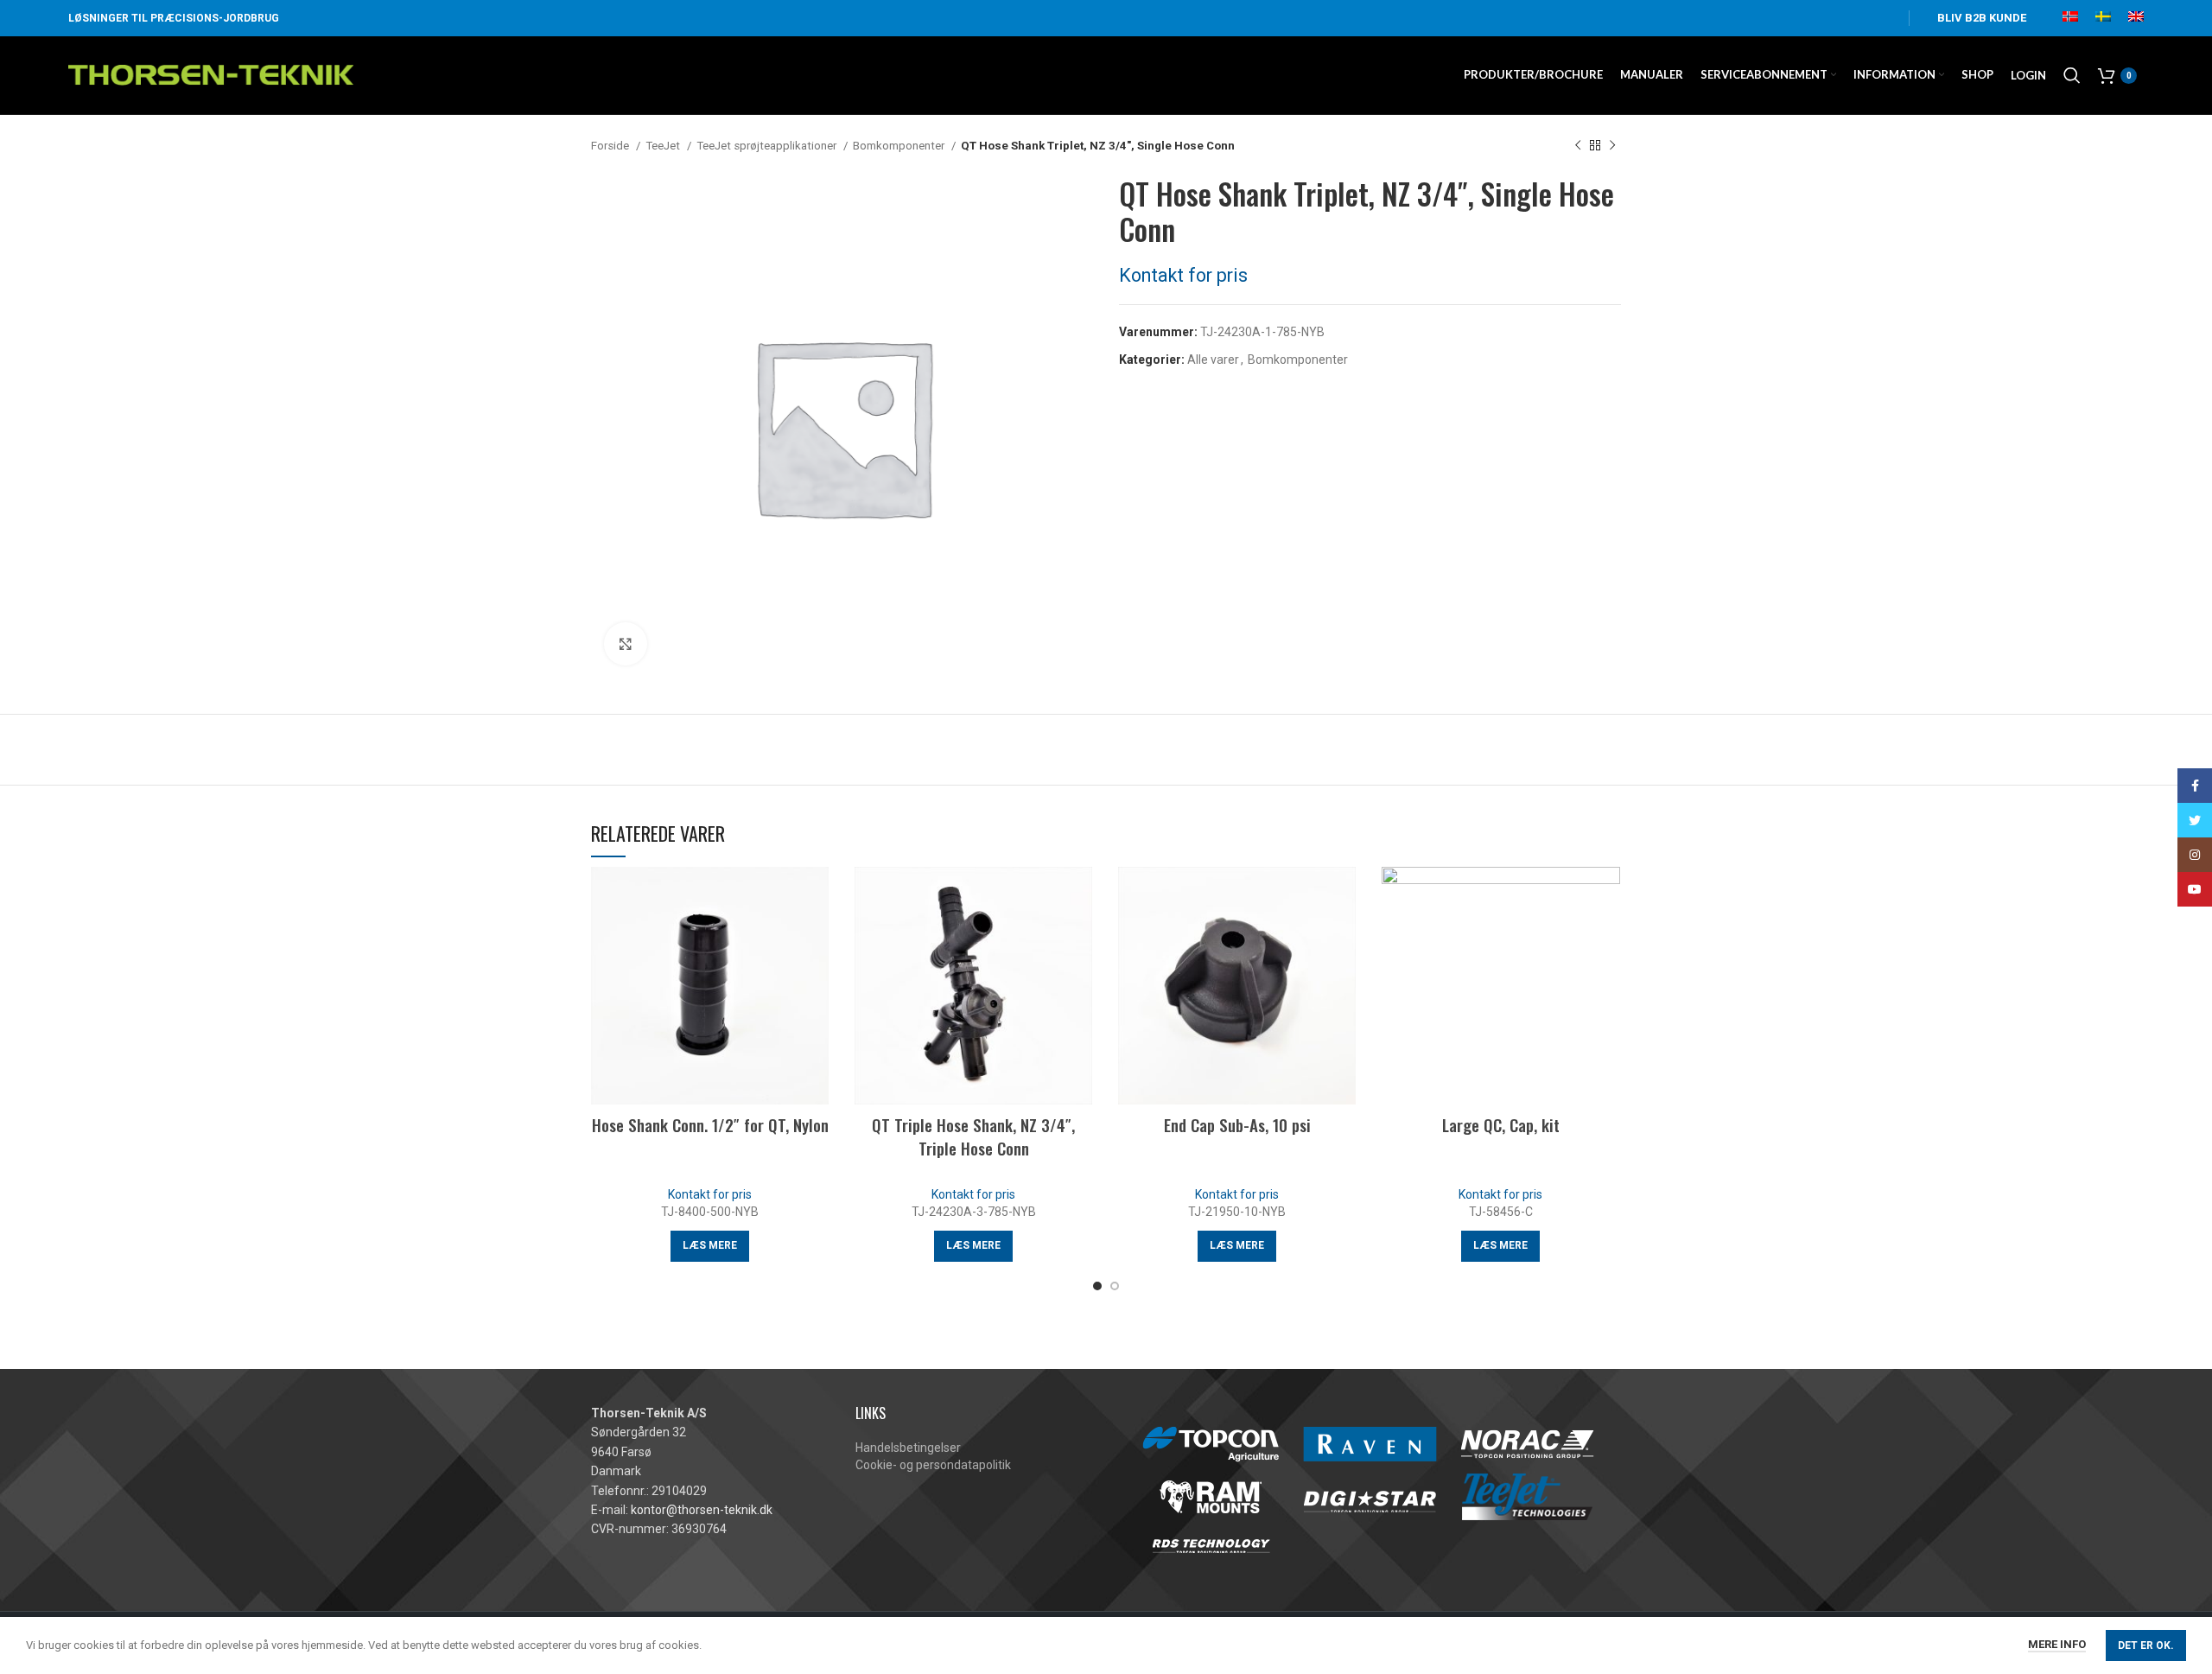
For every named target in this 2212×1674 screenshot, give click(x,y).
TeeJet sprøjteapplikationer (768, 146)
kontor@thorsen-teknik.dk (702, 1510)
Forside (611, 146)
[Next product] (1612, 146)
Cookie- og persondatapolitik (933, 1465)
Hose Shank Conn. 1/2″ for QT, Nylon (710, 1124)
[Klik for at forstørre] (626, 644)
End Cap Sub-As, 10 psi (1237, 1124)
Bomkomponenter (900, 146)
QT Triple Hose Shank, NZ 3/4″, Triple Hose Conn (973, 1136)
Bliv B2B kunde (1982, 18)
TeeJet (664, 146)
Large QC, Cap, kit (1501, 1124)
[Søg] (2072, 75)
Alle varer (1213, 360)
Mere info (2057, 1644)
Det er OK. (2146, 1645)
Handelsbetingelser (908, 1448)
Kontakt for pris (1183, 275)
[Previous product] (1578, 146)
